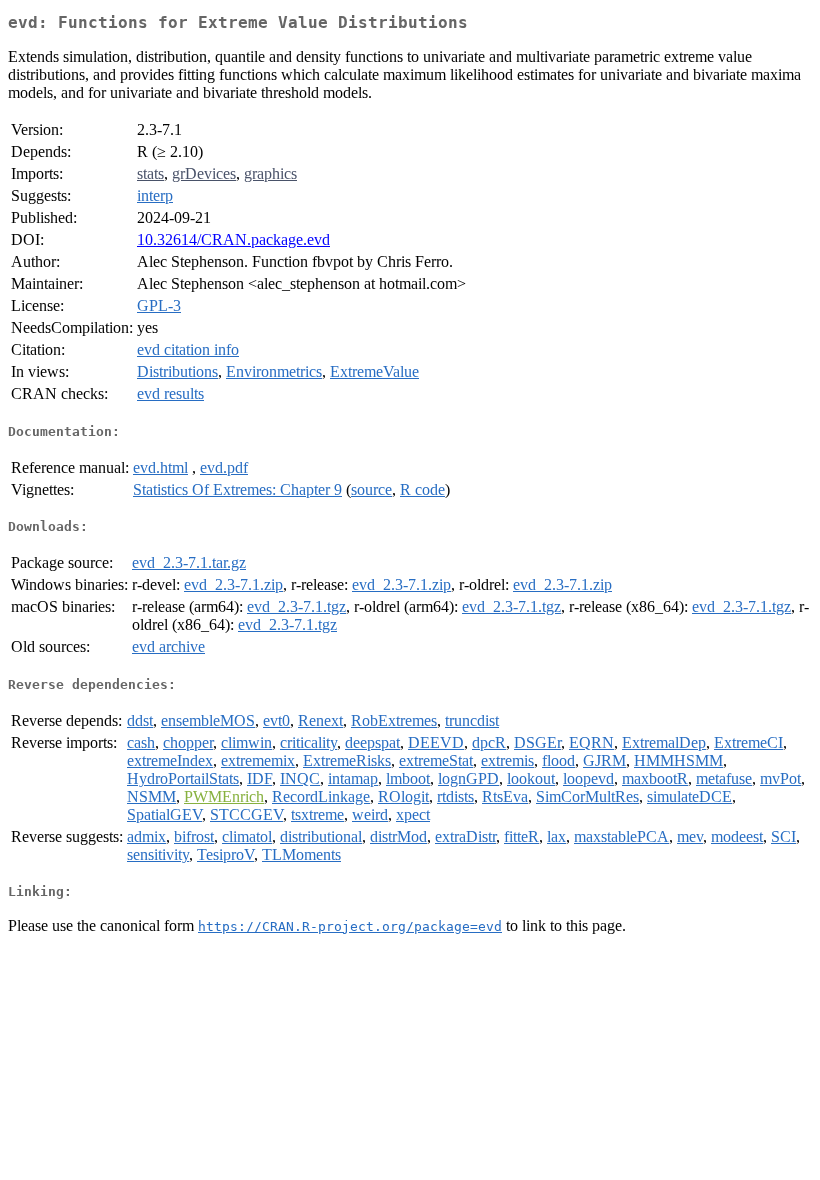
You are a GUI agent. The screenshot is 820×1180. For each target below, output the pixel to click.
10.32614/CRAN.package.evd (233, 239)
